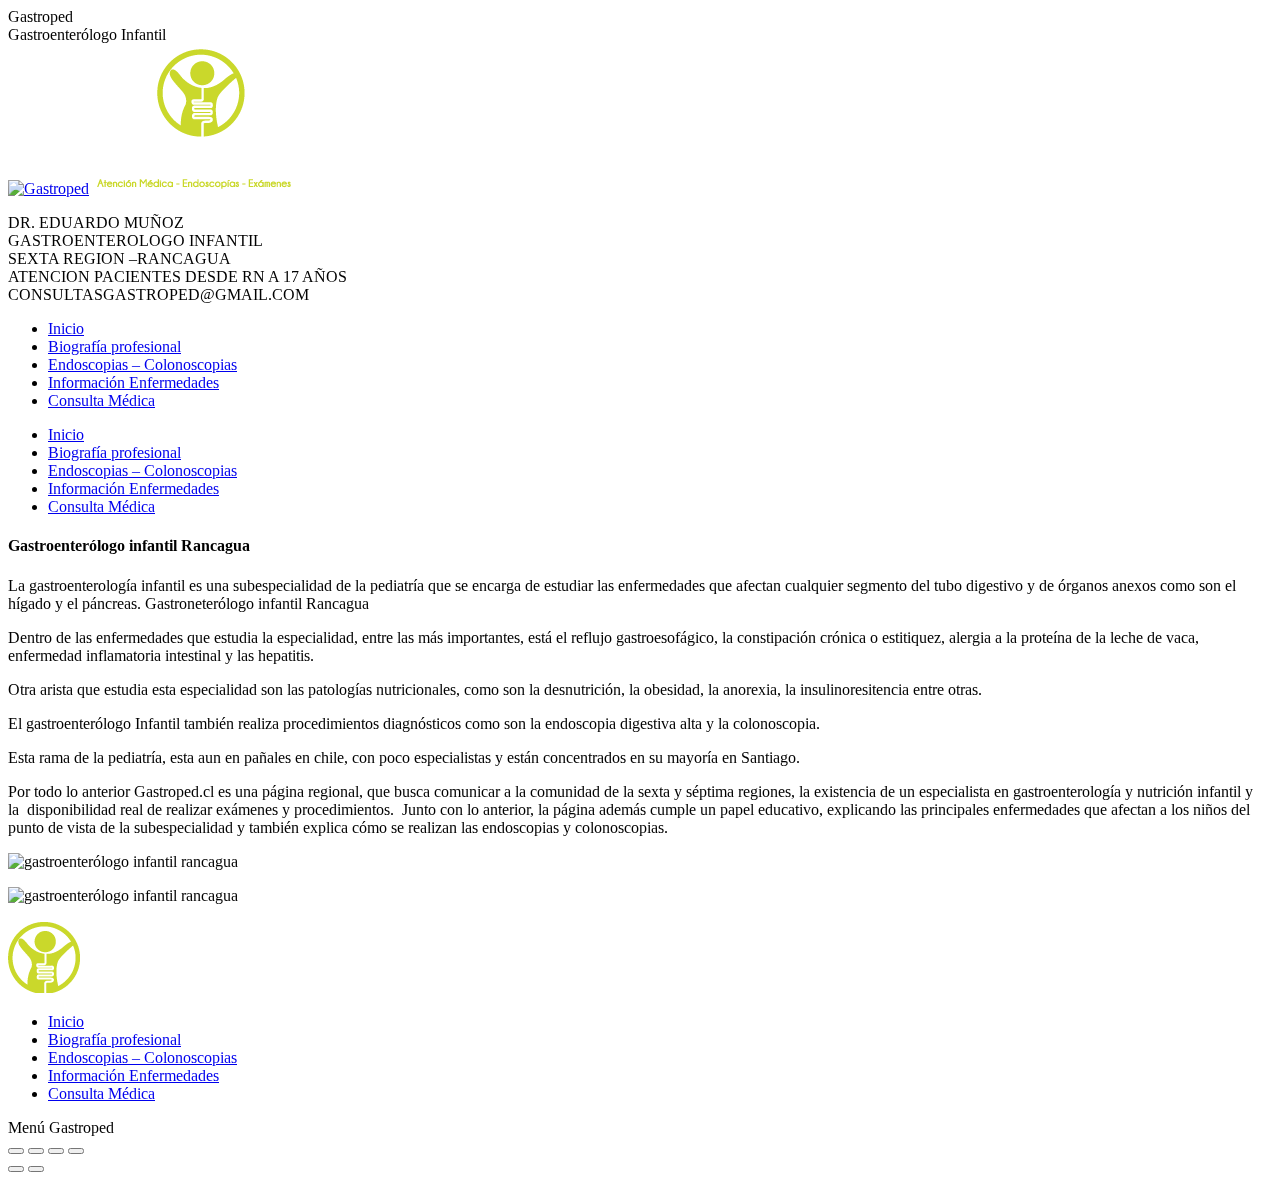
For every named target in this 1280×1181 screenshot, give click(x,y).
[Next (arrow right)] (36, 1169)
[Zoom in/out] (76, 1151)
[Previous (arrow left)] (16, 1169)
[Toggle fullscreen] (56, 1151)
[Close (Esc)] (16, 1151)
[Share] (36, 1151)
